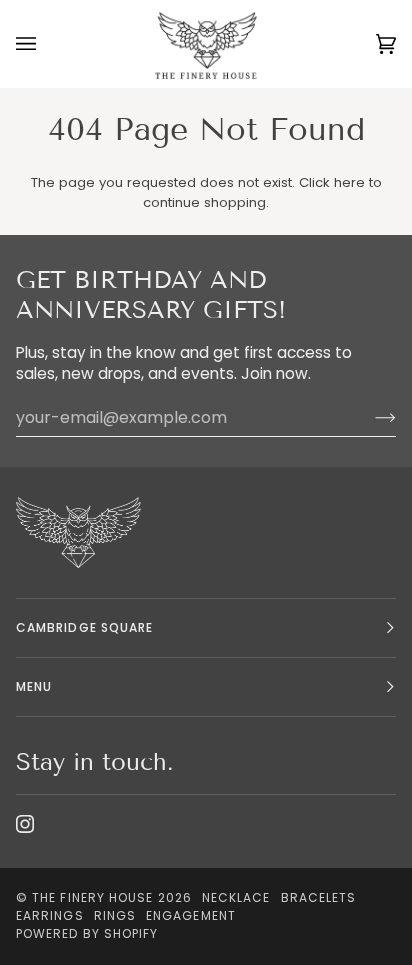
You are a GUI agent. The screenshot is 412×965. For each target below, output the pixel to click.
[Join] (369, 418)
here (349, 182)
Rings (115, 915)
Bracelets (319, 897)
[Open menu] (46, 44)
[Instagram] (25, 824)
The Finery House (92, 897)
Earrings (50, 915)
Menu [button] (34, 686)
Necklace (236, 897)
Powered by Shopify (87, 933)
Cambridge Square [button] (84, 627)
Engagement (191, 915)
